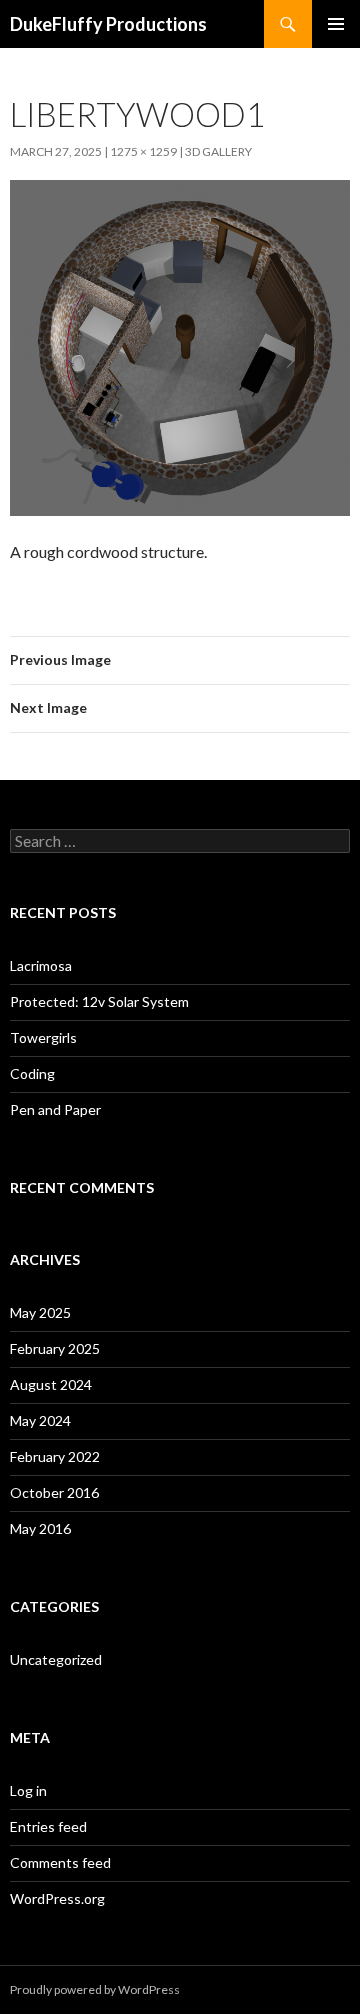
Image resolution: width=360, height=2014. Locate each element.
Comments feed (60, 1862)
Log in (28, 1790)
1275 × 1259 (143, 151)
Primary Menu (336, 24)
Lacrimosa (41, 965)
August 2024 (51, 1384)
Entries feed (48, 1826)
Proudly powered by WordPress (95, 1989)
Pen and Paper (55, 1109)
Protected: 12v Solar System (99, 1001)
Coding (32, 1073)
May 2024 (40, 1420)
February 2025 (55, 1348)
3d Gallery (218, 151)
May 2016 (40, 1528)
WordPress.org (57, 1898)
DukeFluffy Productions (108, 24)
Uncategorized (56, 1659)
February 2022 (55, 1456)
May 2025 (40, 1312)
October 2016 (54, 1492)
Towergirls (43, 1037)
